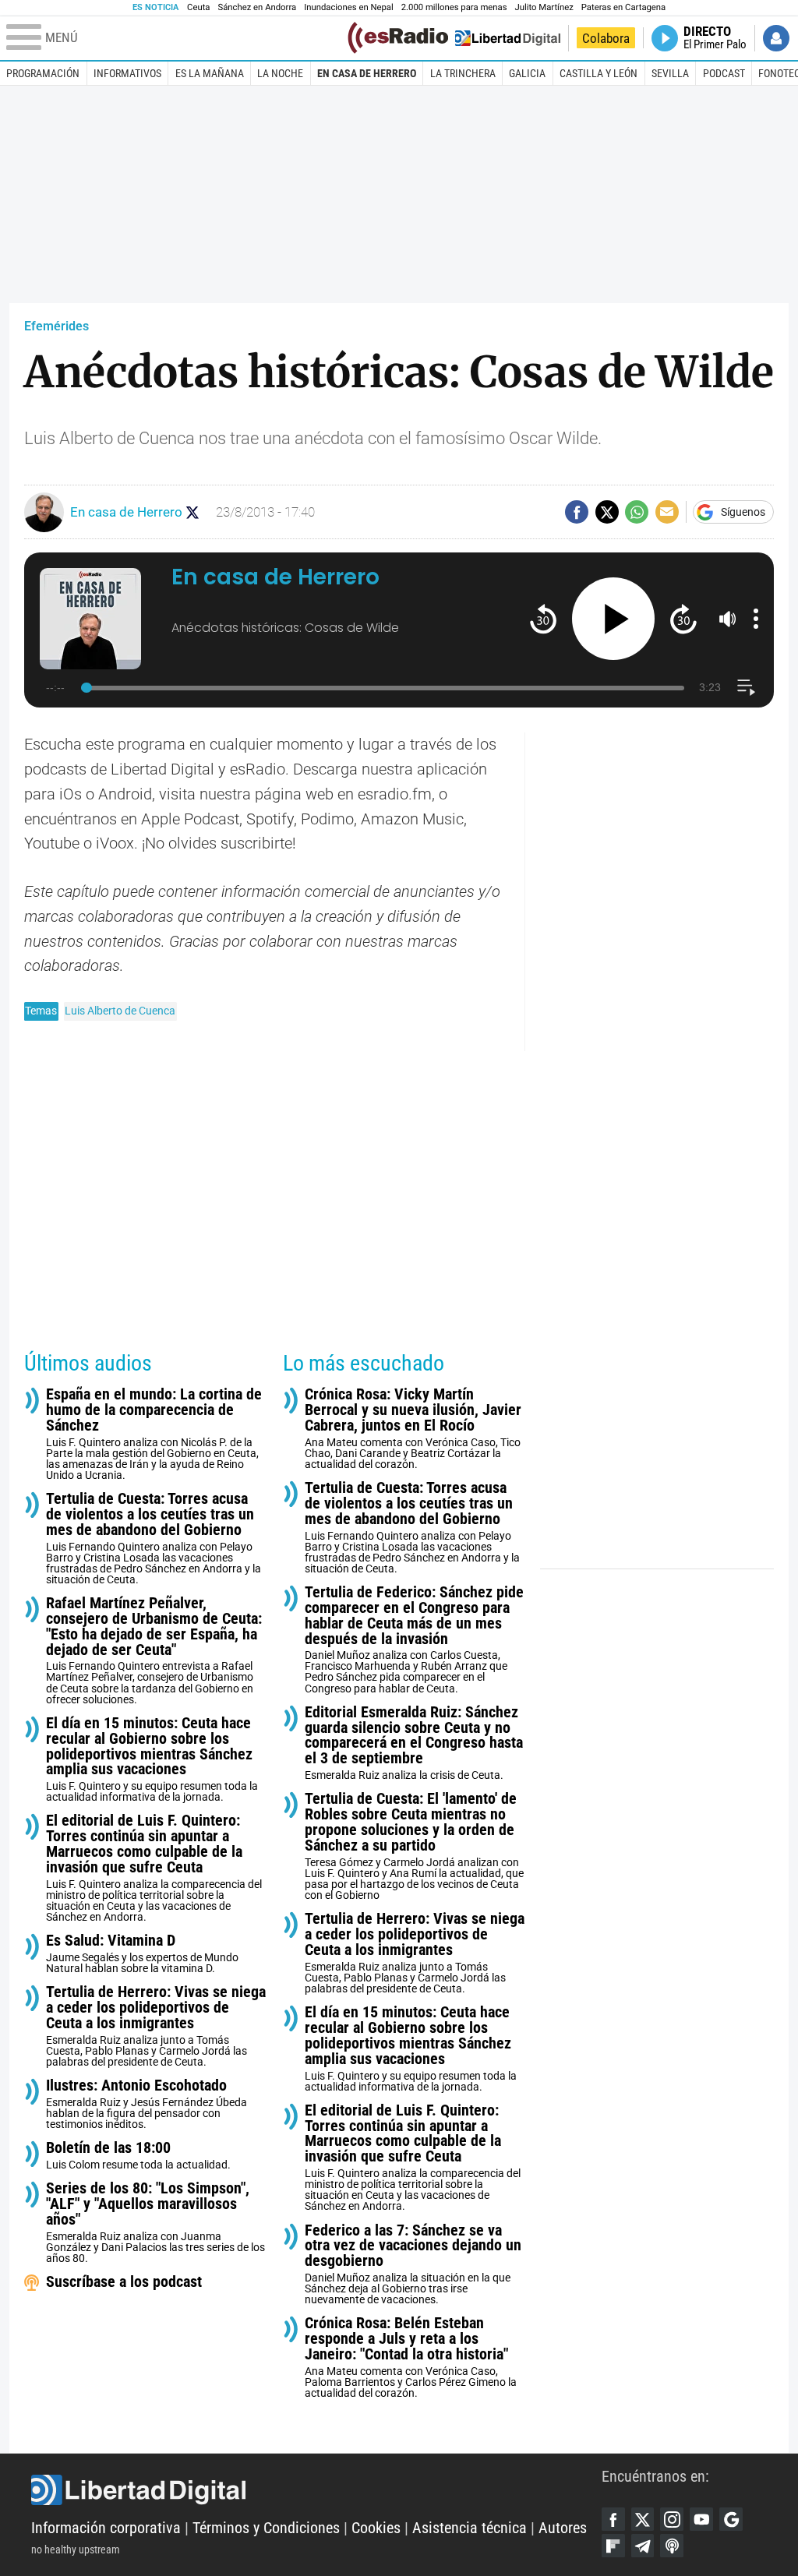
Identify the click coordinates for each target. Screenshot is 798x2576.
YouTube (701, 2519)
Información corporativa (106, 2528)
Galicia (527, 73)
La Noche (280, 73)
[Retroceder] (543, 618)
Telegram (643, 2546)
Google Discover (731, 2519)
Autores (563, 2528)
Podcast (724, 73)
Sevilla (670, 73)
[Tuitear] (607, 512)
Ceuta (198, 7)
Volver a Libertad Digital (508, 38)
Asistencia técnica (470, 2528)
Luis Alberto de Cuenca (120, 1011)
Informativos (127, 73)
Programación (43, 73)
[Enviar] (637, 512)
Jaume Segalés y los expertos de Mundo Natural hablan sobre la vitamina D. (142, 1954)
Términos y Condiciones (266, 2528)
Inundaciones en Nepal (349, 7)
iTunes (672, 2546)
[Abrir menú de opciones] (756, 619)
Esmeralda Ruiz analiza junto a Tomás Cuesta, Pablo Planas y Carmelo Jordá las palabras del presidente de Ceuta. (156, 2026)
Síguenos (743, 512)
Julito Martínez (544, 7)
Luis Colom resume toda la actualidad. (138, 2156)
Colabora (606, 38)
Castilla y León (598, 73)
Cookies (376, 2528)
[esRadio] (398, 38)
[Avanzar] (683, 618)
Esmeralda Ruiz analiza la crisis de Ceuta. (414, 1743)
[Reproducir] (614, 619)
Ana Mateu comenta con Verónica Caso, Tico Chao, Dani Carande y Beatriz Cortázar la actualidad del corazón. (413, 1429)
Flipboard (613, 2546)
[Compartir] (577, 512)
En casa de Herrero (367, 73)
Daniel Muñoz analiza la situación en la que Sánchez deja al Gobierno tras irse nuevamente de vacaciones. (413, 2265)
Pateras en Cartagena (623, 7)
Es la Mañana (210, 73)
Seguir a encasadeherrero (193, 512)
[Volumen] (728, 619)
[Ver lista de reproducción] (746, 688)
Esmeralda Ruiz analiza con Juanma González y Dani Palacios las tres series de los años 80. (155, 2223)
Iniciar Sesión (776, 38)
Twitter (643, 2519)
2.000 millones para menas (454, 7)
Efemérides (56, 326)
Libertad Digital (316, 2490)
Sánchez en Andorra (257, 7)
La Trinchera (463, 73)
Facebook (613, 2519)
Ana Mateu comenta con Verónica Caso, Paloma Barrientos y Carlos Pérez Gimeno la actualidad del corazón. (411, 2357)
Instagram (672, 2519)
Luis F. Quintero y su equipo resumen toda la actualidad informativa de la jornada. (152, 1760)
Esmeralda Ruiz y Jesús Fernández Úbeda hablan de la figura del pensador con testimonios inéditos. (147, 2104)
